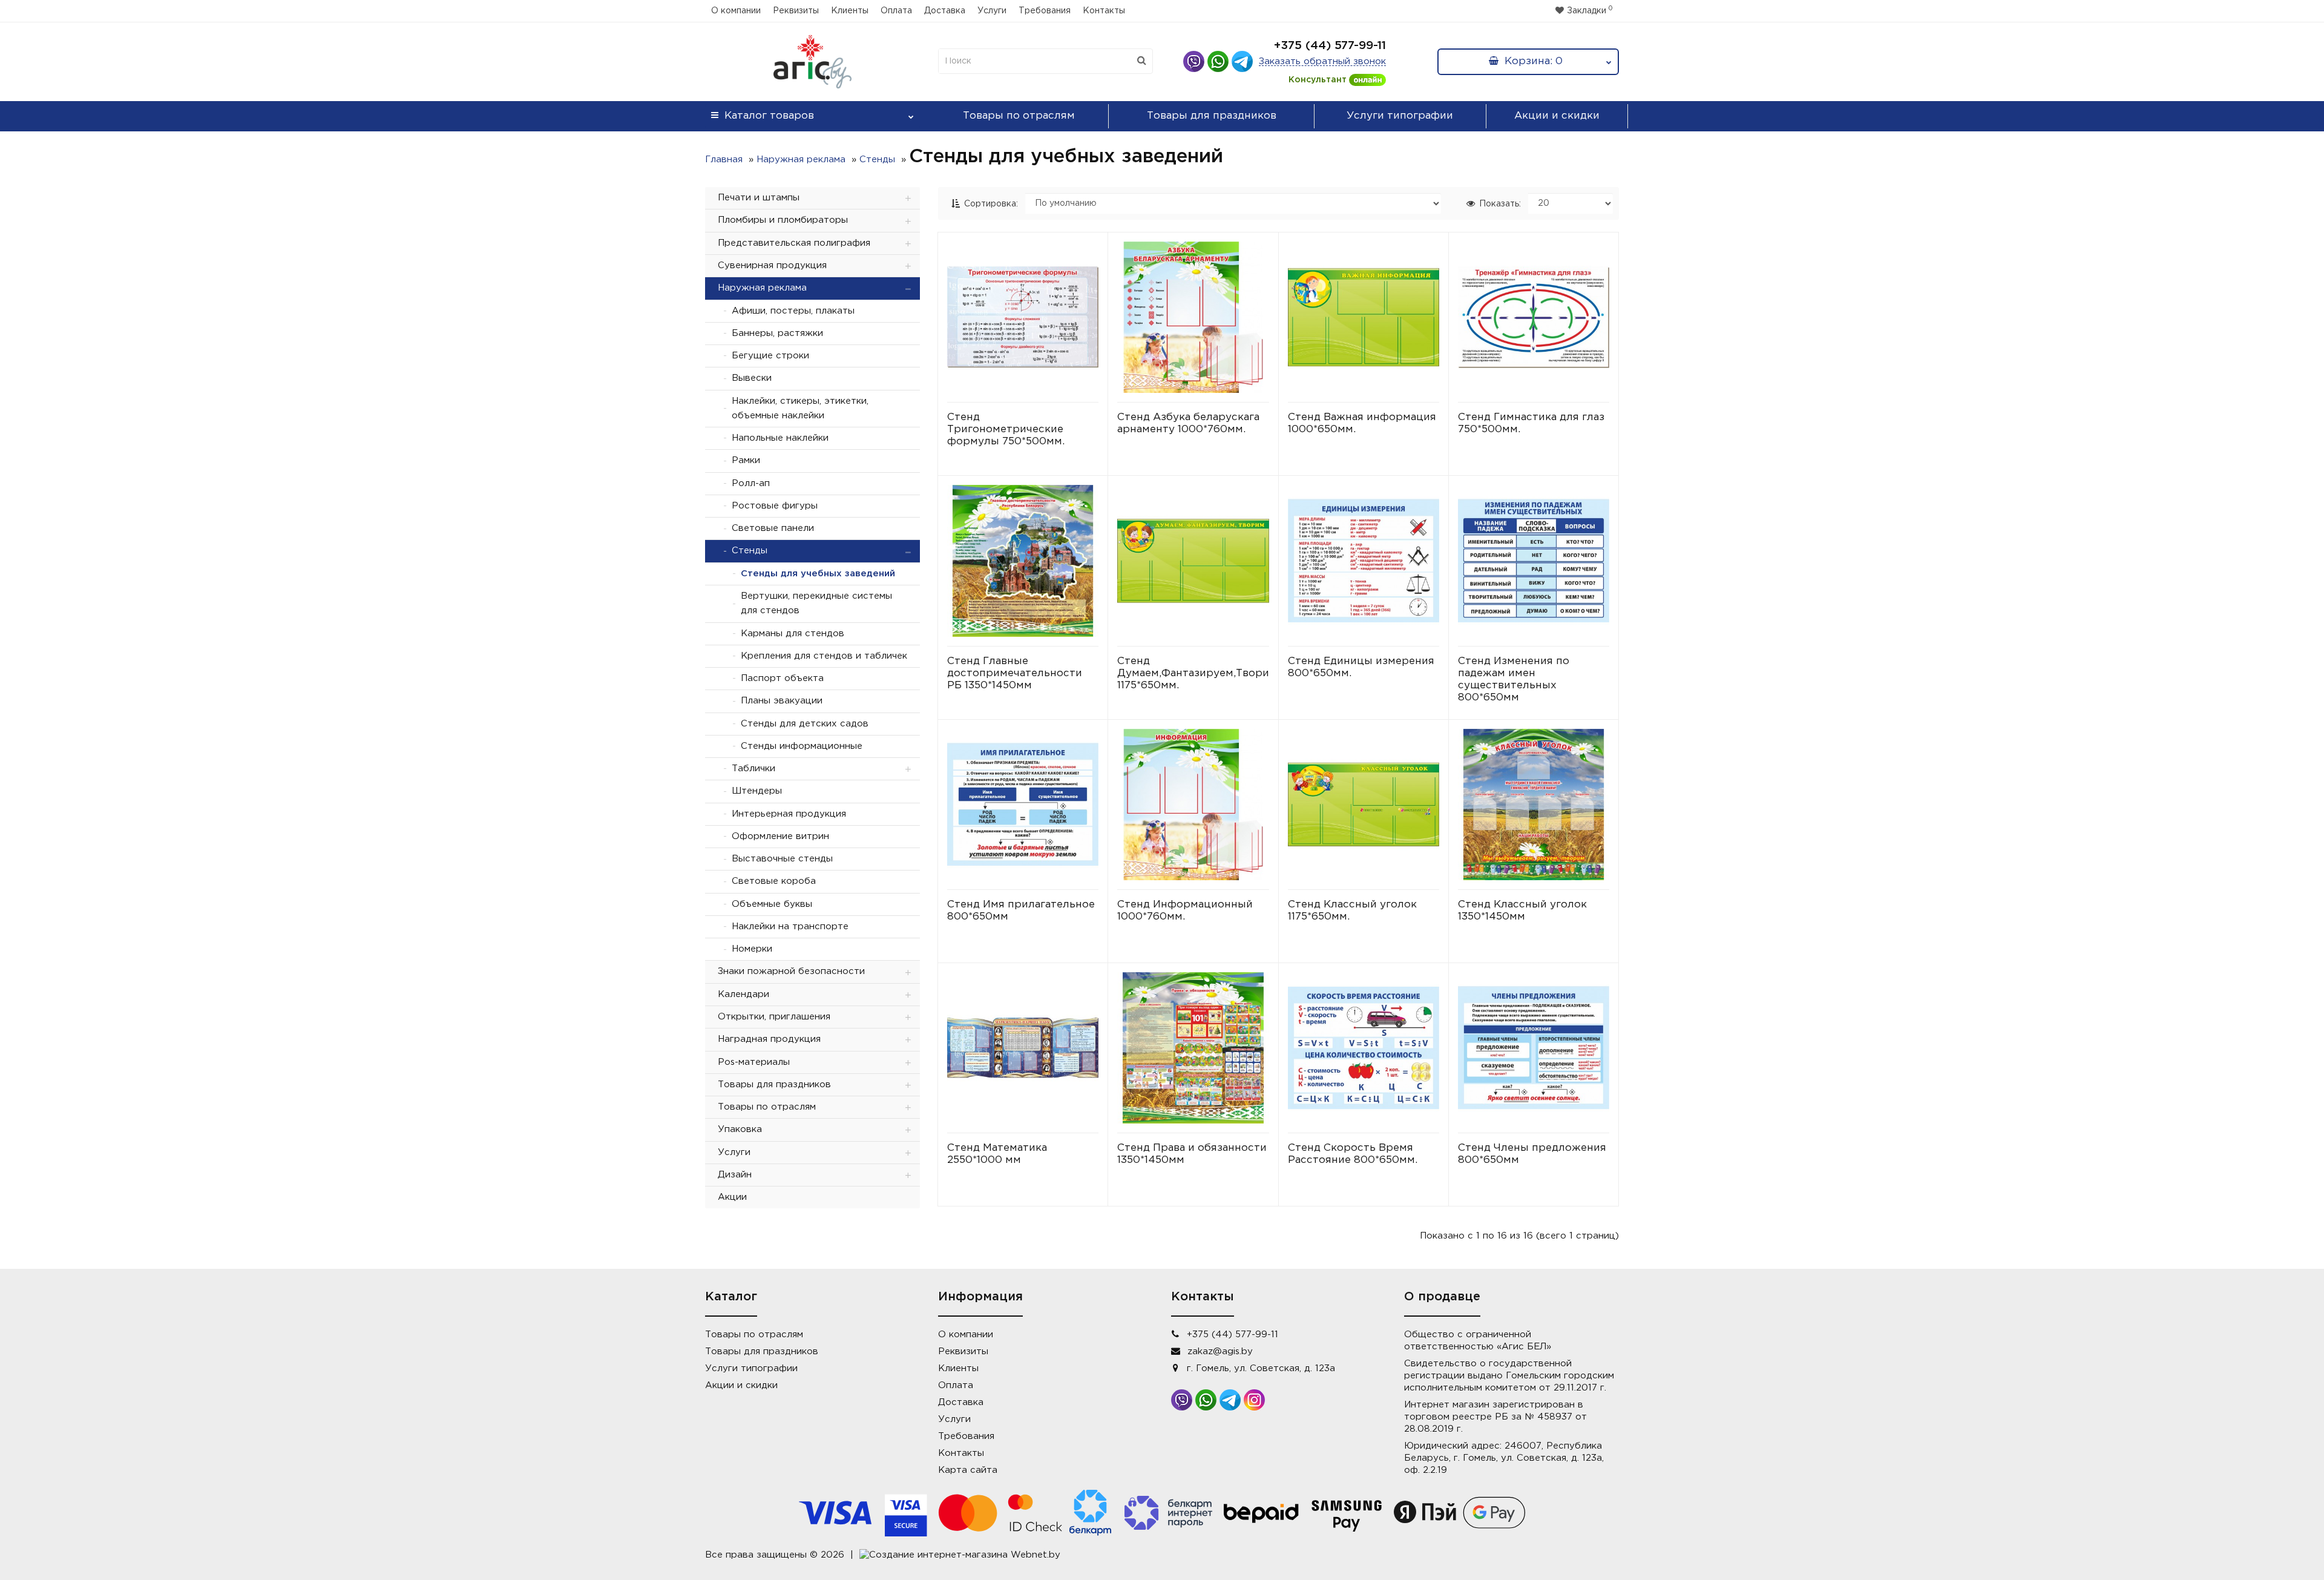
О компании (736, 11)
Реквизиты (796, 11)
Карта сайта (968, 1470)
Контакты (1104, 11)
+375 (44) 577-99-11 (1330, 46)
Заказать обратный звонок (1322, 61)
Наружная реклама (801, 160)
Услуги (992, 11)
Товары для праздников (1212, 116)
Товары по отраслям (1019, 116)
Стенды (877, 160)
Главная (724, 160)
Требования (1045, 11)
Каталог (769, 116)
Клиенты (850, 11)
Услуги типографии (1400, 116)
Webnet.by (1036, 1555)
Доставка (945, 11)
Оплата (896, 11)
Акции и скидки (1557, 116)
